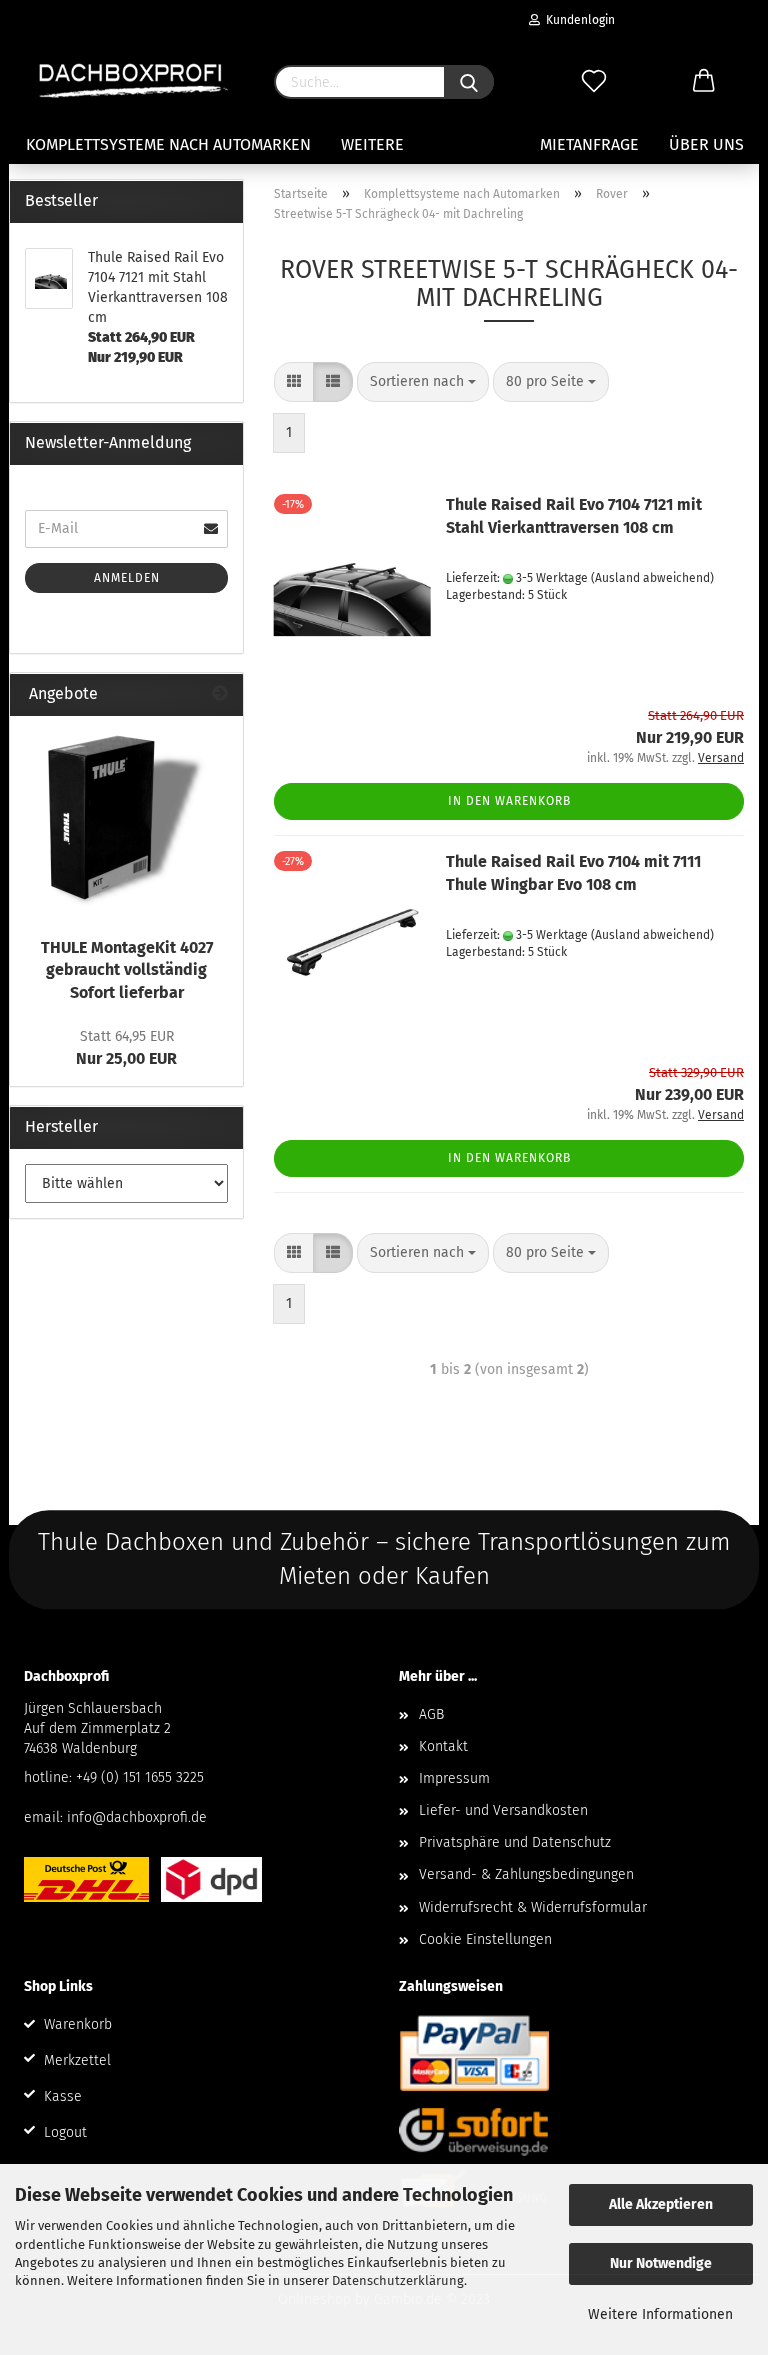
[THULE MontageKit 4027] (127, 821)
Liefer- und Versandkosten (503, 1810)
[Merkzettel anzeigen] (594, 82)
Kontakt (443, 1746)
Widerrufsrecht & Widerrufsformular (533, 1907)
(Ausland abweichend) (652, 578)
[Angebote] (220, 694)
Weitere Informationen (660, 2314)
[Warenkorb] (704, 82)
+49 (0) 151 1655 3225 (140, 1777)
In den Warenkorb (509, 801)
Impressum (454, 1778)
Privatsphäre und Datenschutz (515, 1842)
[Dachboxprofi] (134, 80)
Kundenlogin (577, 20)
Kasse (63, 2096)
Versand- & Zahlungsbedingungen (526, 1874)
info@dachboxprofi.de (137, 1817)
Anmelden (127, 578)
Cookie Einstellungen (485, 1939)
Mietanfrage (589, 144)
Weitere (372, 144)
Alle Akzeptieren (661, 2204)
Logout (65, 2132)
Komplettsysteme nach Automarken (168, 144)
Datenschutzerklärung (398, 2280)
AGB (431, 1714)
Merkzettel (77, 2060)
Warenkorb (78, 2024)
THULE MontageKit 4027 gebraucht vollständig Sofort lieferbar (127, 970)
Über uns (706, 144)
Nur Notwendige (661, 2263)
